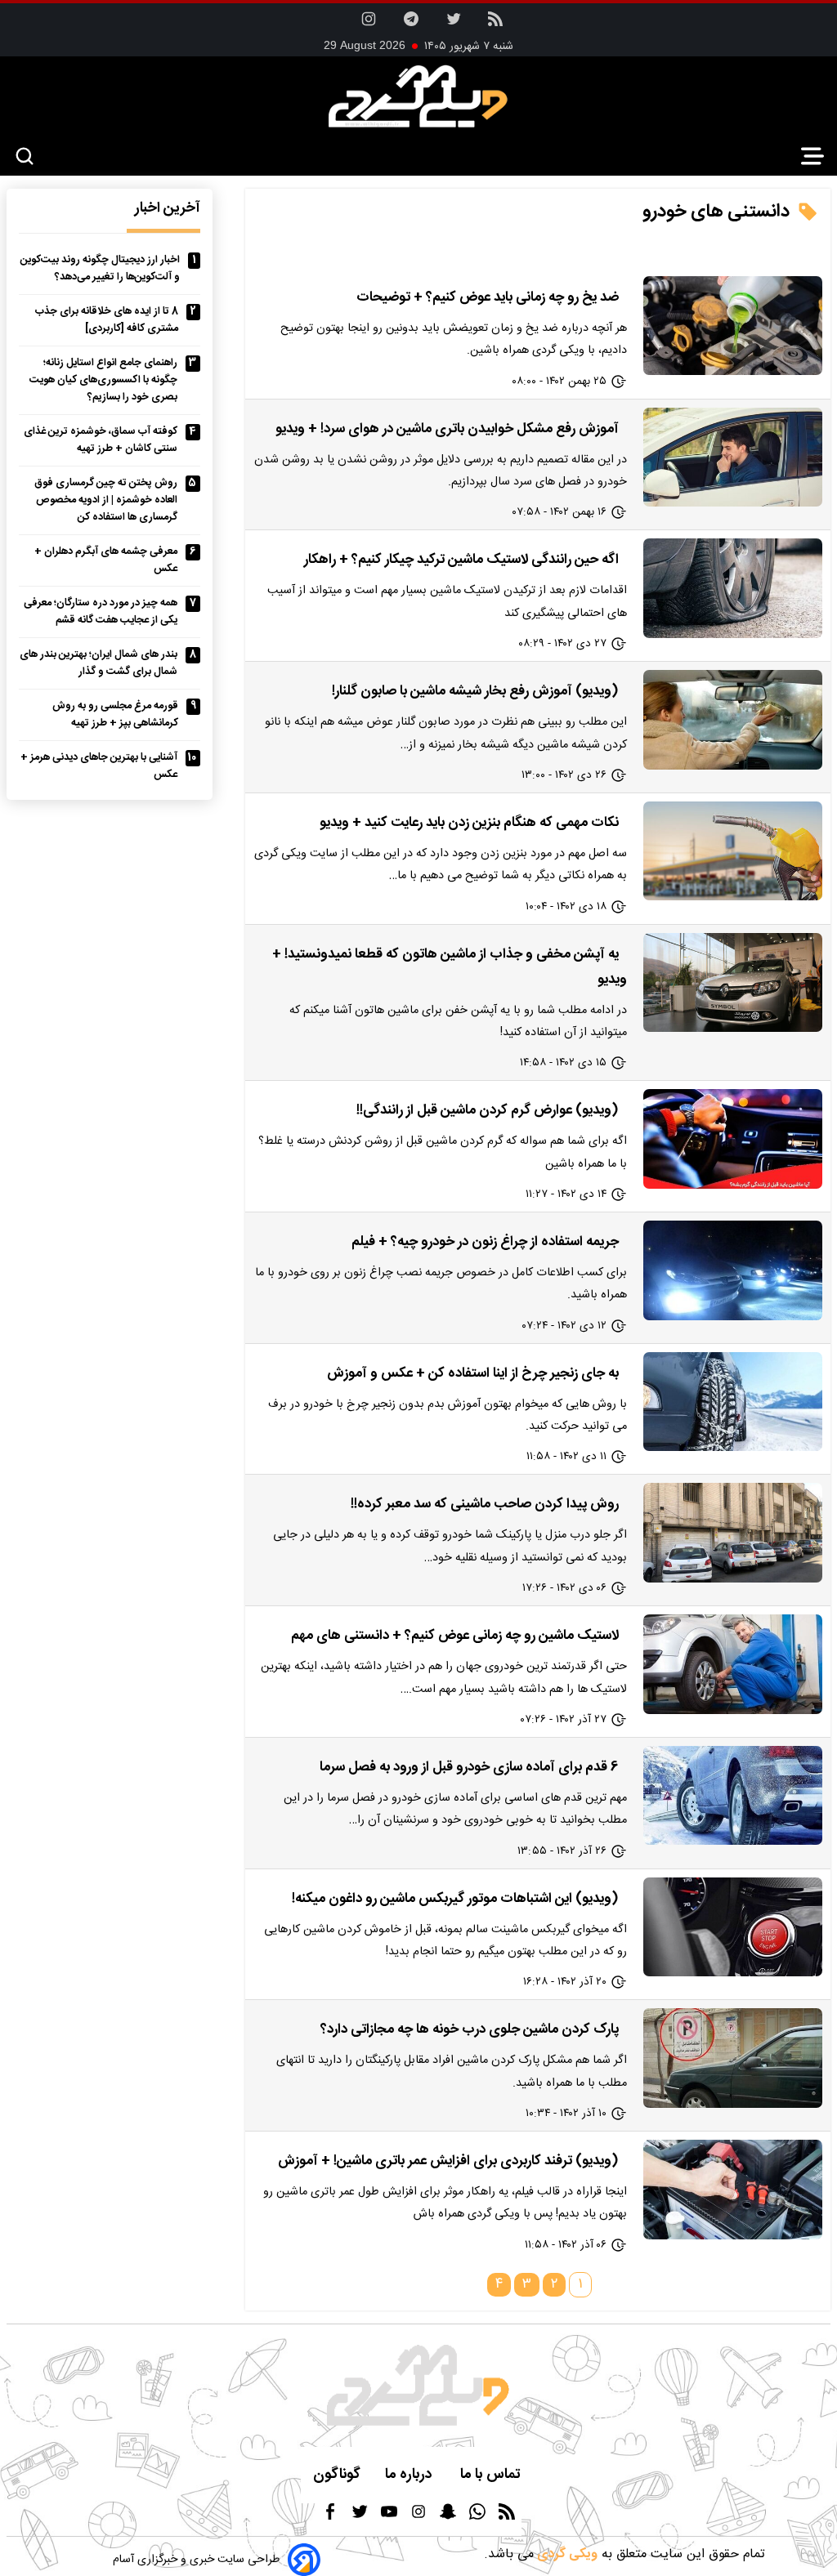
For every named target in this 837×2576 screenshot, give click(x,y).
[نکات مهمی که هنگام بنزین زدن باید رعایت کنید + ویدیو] (733, 851)
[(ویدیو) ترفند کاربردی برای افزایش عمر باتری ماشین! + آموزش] (733, 2189)
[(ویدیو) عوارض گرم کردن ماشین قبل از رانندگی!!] (733, 1138)
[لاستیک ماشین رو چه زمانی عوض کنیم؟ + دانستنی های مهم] (733, 1664)
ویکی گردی (566, 2554)
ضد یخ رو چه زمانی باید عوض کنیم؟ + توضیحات (488, 297)
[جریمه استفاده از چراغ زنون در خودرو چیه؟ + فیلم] (733, 1270)
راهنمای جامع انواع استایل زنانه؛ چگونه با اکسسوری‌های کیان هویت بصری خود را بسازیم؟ (103, 380)
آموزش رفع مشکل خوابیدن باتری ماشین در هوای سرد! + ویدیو (447, 429)
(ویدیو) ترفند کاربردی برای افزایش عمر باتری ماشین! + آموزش (448, 2161)
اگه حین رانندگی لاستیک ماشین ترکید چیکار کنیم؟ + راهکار (461, 560)
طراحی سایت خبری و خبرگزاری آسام (196, 2560)
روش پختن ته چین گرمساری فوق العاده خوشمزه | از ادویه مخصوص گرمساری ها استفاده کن (106, 500)
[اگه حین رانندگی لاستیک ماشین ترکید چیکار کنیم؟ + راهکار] (733, 588)
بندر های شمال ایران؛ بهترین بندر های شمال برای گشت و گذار (98, 663)
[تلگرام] (411, 24)
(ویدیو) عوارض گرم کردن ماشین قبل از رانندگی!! (488, 1110)
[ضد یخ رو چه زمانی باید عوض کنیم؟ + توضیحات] (733, 326)
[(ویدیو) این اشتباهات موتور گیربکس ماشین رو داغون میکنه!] (733, 1927)
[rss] (495, 24)
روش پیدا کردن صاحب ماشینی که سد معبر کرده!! (485, 1504)
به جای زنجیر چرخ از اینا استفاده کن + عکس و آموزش (473, 1373)
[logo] (418, 96)
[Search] (25, 157)
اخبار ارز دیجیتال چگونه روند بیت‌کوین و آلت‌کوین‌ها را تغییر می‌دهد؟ (100, 269)
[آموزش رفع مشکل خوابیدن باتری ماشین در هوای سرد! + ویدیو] (733, 457)
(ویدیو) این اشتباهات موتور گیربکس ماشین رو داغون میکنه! (455, 1899)
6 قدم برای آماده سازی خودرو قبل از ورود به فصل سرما (469, 1767)
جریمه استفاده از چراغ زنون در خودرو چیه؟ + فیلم (485, 1242)
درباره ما (410, 2475)
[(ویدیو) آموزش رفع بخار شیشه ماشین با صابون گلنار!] (733, 719)
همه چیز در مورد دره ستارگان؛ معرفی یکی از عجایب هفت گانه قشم (101, 612)
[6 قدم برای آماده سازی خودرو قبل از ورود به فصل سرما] (733, 1795)
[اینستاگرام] (369, 24)
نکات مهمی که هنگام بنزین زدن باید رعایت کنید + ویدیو (469, 823)
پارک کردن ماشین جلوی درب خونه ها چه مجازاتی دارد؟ (470, 2029)
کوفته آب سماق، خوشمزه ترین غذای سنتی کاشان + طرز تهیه (101, 440)
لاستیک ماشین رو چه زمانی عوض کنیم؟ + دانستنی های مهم (455, 1636)
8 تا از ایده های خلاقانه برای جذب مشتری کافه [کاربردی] (107, 320)
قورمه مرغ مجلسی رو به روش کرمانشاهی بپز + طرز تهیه (115, 715)
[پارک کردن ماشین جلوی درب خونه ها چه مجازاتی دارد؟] (733, 2058)
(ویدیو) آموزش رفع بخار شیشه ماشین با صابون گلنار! (475, 691)
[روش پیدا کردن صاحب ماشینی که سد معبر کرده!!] (733, 1532)
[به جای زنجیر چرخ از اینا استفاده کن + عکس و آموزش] (733, 1402)
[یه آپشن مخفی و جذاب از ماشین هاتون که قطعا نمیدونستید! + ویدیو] (733, 982)
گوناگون (337, 2475)
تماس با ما (492, 2475)
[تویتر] (454, 24)
